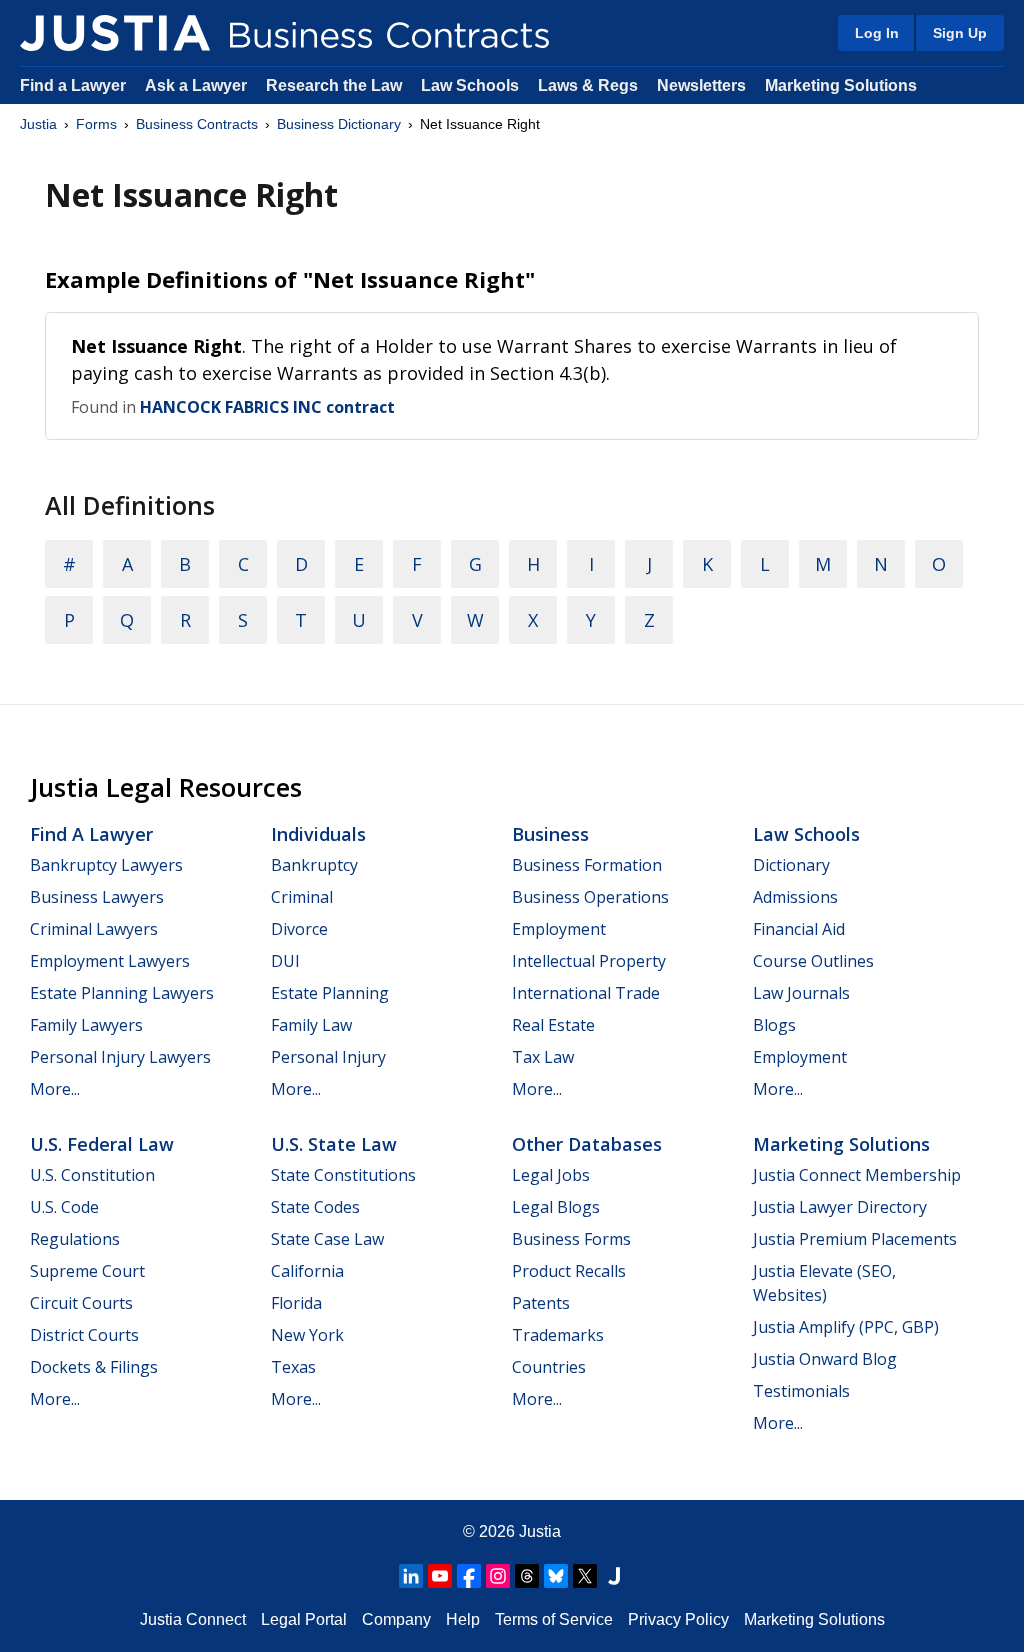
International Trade (586, 993)
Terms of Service (554, 1619)
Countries (549, 1367)
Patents (541, 1303)
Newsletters (701, 85)
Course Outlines (813, 961)
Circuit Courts (81, 1303)
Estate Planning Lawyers (122, 993)
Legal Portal (304, 1619)
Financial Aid (799, 929)
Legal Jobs (551, 1175)
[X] (585, 1576)
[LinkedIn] (411, 1576)
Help (463, 1619)
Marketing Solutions (841, 85)
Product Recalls (569, 1271)
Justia (38, 124)
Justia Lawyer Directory (840, 1207)
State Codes (315, 1207)
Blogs (774, 1025)
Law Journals (801, 993)
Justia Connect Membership (857, 1175)
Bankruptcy (314, 865)
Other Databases (587, 1144)
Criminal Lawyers (94, 929)
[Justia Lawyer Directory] (614, 1576)
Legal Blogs (556, 1207)
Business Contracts (197, 124)
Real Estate (553, 1025)
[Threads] (527, 1576)
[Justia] (115, 33)
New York (307, 1335)
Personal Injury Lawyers (120, 1057)
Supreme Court (87, 1271)
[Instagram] (498, 1576)
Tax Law (543, 1057)
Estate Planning (330, 993)
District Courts (84, 1335)
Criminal (302, 897)
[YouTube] (440, 1576)
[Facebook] (469, 1576)
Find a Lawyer (73, 85)
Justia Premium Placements (855, 1239)
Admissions (795, 897)
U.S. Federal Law (102, 1144)
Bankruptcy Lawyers (106, 865)
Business (550, 834)
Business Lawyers (97, 897)
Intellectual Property (589, 961)
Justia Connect (193, 1619)
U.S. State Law (334, 1144)
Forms (96, 124)
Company (396, 1619)
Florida (296, 1303)
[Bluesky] (556, 1576)
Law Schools (470, 85)
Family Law (311, 1025)
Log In (877, 33)
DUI (285, 961)
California (307, 1271)
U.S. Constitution (92, 1175)
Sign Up (960, 33)
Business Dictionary (339, 124)
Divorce (299, 929)
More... (55, 1089)
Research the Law (334, 85)
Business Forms (571, 1239)
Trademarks (558, 1335)
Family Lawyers (86, 1025)
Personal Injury (328, 1057)
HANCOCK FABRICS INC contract (267, 407)
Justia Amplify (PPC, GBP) (846, 1327)
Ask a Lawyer (198, 85)
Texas (293, 1367)
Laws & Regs (588, 85)
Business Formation (587, 865)
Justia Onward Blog (825, 1359)
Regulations (75, 1239)
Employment (559, 929)
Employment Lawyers (110, 961)
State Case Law (327, 1239)
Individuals (318, 834)
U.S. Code (64, 1207)
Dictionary (791, 865)
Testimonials (801, 1391)
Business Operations (590, 897)
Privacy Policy (678, 1619)
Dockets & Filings (94, 1367)
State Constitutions (343, 1175)
